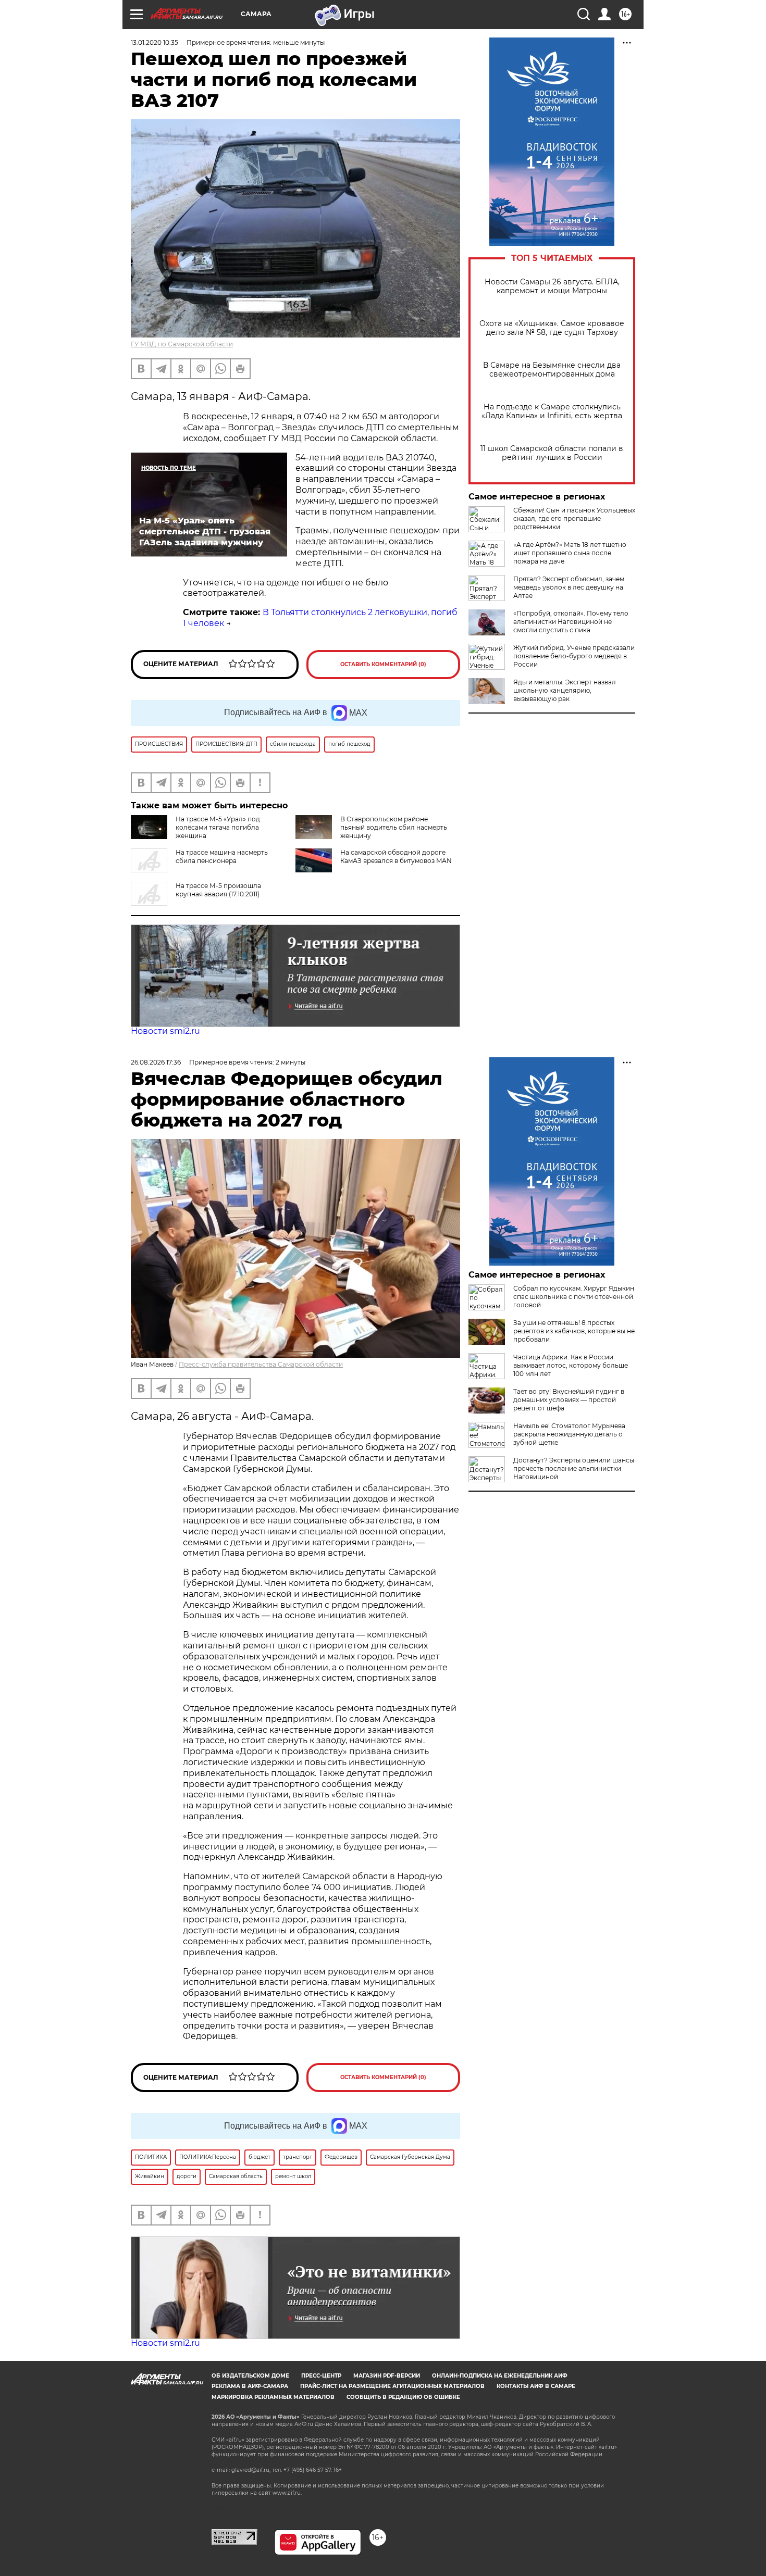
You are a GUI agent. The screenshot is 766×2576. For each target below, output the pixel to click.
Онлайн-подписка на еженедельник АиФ (500, 2376)
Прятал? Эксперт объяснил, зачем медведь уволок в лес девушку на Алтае (569, 587)
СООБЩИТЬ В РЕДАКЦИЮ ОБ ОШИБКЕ (403, 2397)
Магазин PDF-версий (387, 2376)
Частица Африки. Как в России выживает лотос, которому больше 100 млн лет (571, 1365)
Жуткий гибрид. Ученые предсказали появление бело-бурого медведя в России (574, 656)
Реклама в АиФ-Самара (250, 2386)
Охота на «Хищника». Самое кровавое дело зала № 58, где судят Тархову (552, 328)
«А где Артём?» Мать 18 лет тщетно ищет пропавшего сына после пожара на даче (570, 553)
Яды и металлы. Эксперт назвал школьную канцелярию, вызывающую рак (565, 690)
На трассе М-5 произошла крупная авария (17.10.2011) (218, 890)
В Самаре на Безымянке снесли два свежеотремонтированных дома (552, 370)
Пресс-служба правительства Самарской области (261, 1364)
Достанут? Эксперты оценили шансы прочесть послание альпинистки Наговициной (574, 1468)
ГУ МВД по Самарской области (182, 344)
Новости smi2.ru (165, 1031)
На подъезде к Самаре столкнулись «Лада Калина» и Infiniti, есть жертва (552, 411)
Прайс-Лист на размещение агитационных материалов (392, 2386)
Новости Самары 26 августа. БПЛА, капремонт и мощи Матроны (552, 286)
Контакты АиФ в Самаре (536, 2386)
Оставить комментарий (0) (383, 664)
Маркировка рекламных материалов (273, 2397)
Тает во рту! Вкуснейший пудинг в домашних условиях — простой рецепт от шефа (569, 1400)
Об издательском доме (250, 2376)
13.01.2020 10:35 (155, 42)
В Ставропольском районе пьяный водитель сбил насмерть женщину (394, 827)
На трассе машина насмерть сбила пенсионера (222, 856)
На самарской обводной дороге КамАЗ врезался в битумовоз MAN (396, 856)
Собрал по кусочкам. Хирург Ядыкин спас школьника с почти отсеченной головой (574, 1297)
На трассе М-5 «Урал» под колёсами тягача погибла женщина (218, 827)
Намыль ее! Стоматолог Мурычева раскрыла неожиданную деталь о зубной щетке (569, 1434)
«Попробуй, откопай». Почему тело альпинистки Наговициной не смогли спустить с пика (571, 622)
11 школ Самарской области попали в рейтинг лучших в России (552, 453)
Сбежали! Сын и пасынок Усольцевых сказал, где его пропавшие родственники (574, 518)
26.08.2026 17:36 (156, 1062)
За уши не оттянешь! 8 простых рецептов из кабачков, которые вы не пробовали (574, 1331)
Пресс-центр (321, 2376)
